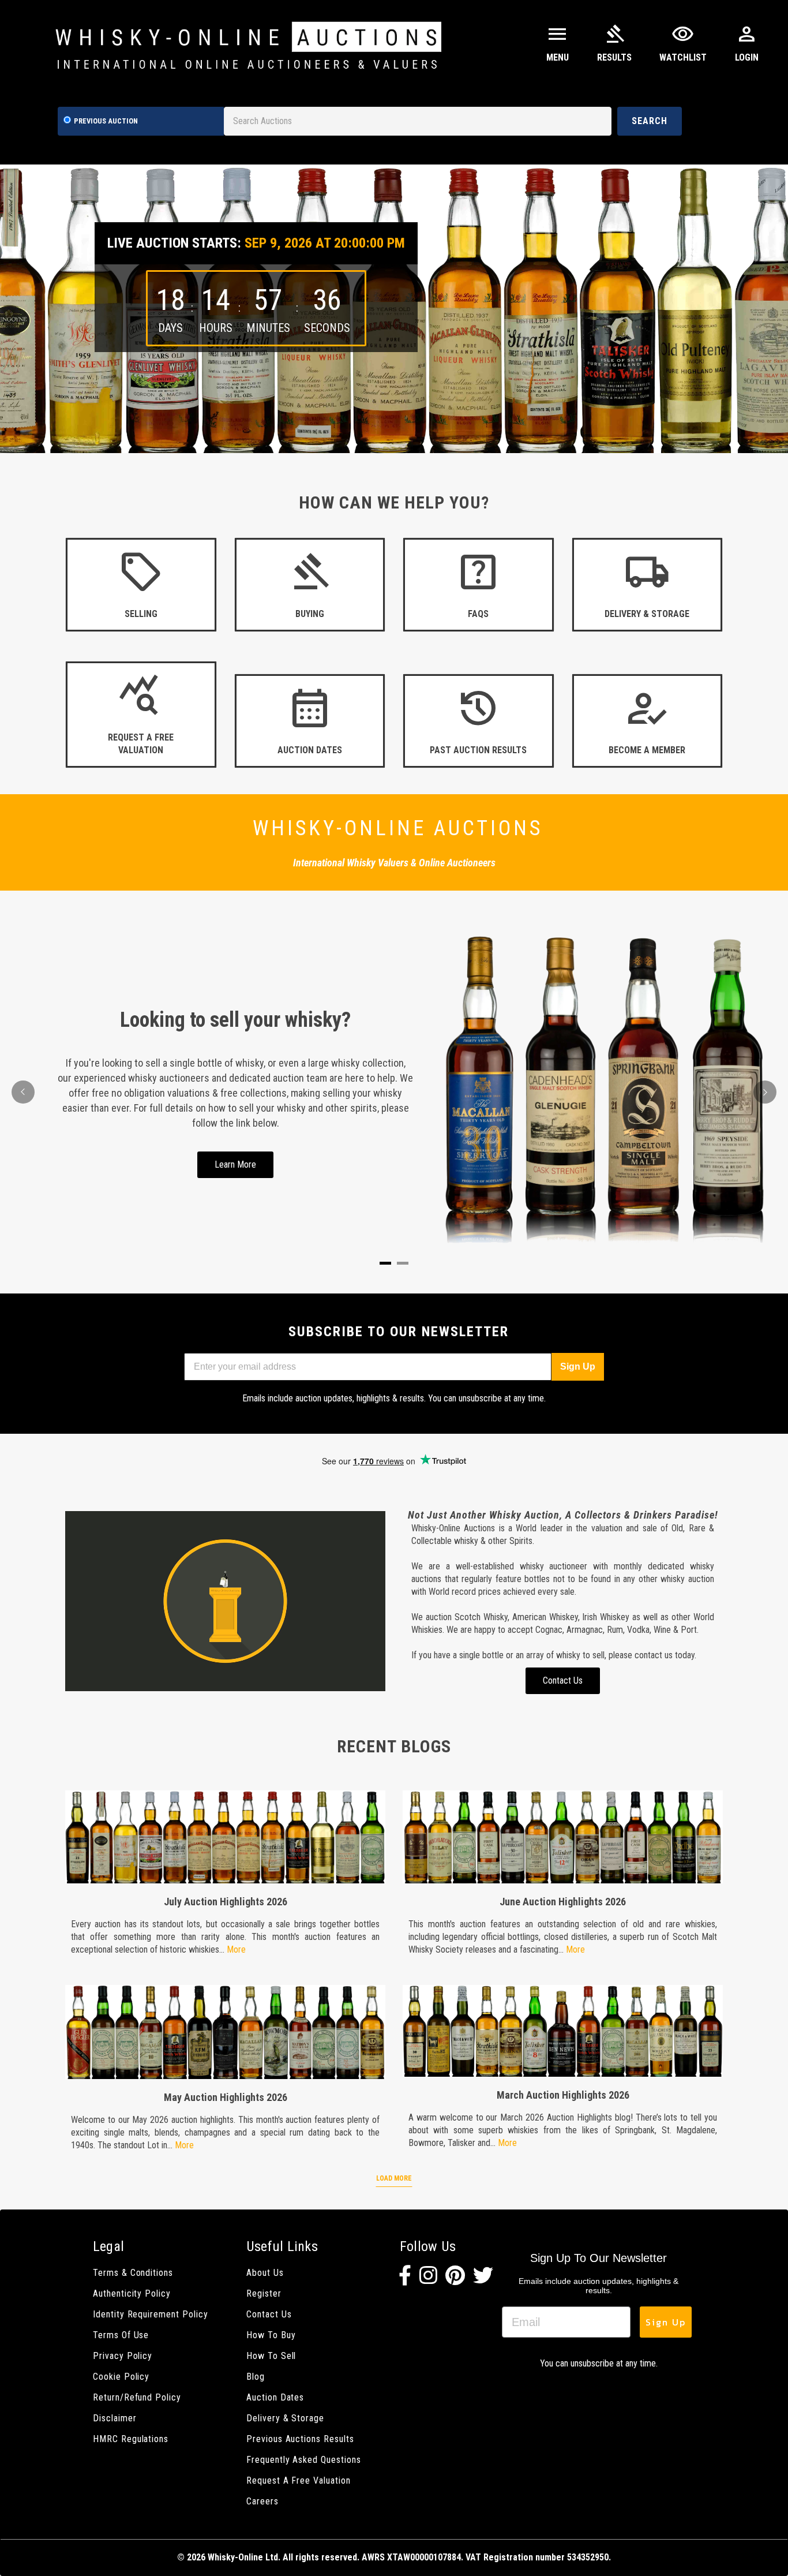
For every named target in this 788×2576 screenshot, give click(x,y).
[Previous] (23, 1092)
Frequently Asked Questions (304, 2460)
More (236, 1949)
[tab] (385, 1263)
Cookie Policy (121, 2377)
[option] (394, 309)
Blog (256, 2377)
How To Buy (271, 2335)
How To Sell (271, 2356)
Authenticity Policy (132, 2293)
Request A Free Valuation (299, 2480)
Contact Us (269, 2314)
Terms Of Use (121, 2335)
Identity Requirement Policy (151, 2314)
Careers (262, 2501)
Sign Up (578, 1366)
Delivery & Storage (285, 2418)
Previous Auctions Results (300, 2439)
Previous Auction (106, 121)
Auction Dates (275, 2397)
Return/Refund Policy (137, 2397)
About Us (265, 2273)
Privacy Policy (123, 2356)
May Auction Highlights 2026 (226, 2097)
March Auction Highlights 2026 (563, 2095)
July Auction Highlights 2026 (226, 1902)
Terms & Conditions (133, 2273)
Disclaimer (115, 2418)
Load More (394, 2178)
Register (264, 2293)
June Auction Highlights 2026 (563, 1902)
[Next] (765, 1092)
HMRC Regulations (131, 2439)
